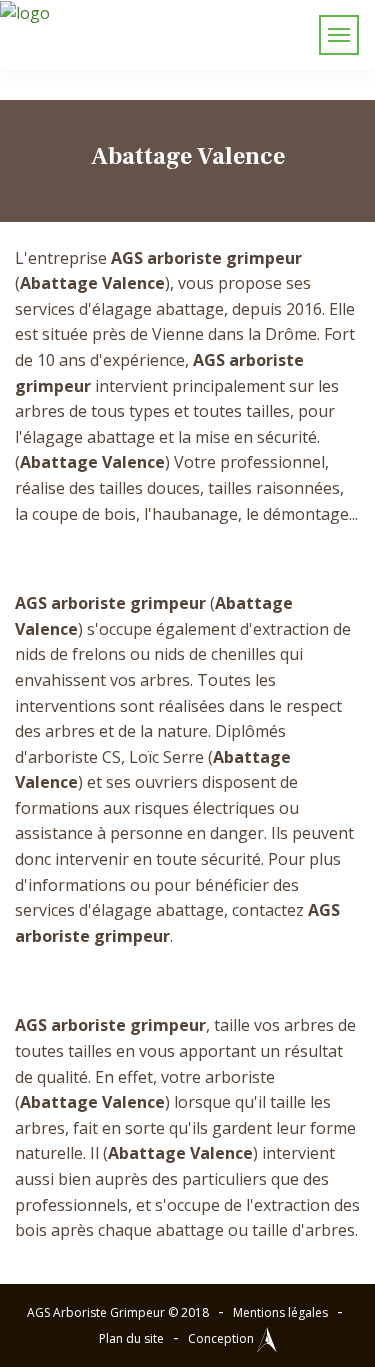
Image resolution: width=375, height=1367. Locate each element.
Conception (222, 1338)
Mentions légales (280, 1312)
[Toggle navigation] (339, 35)
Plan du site (131, 1338)
